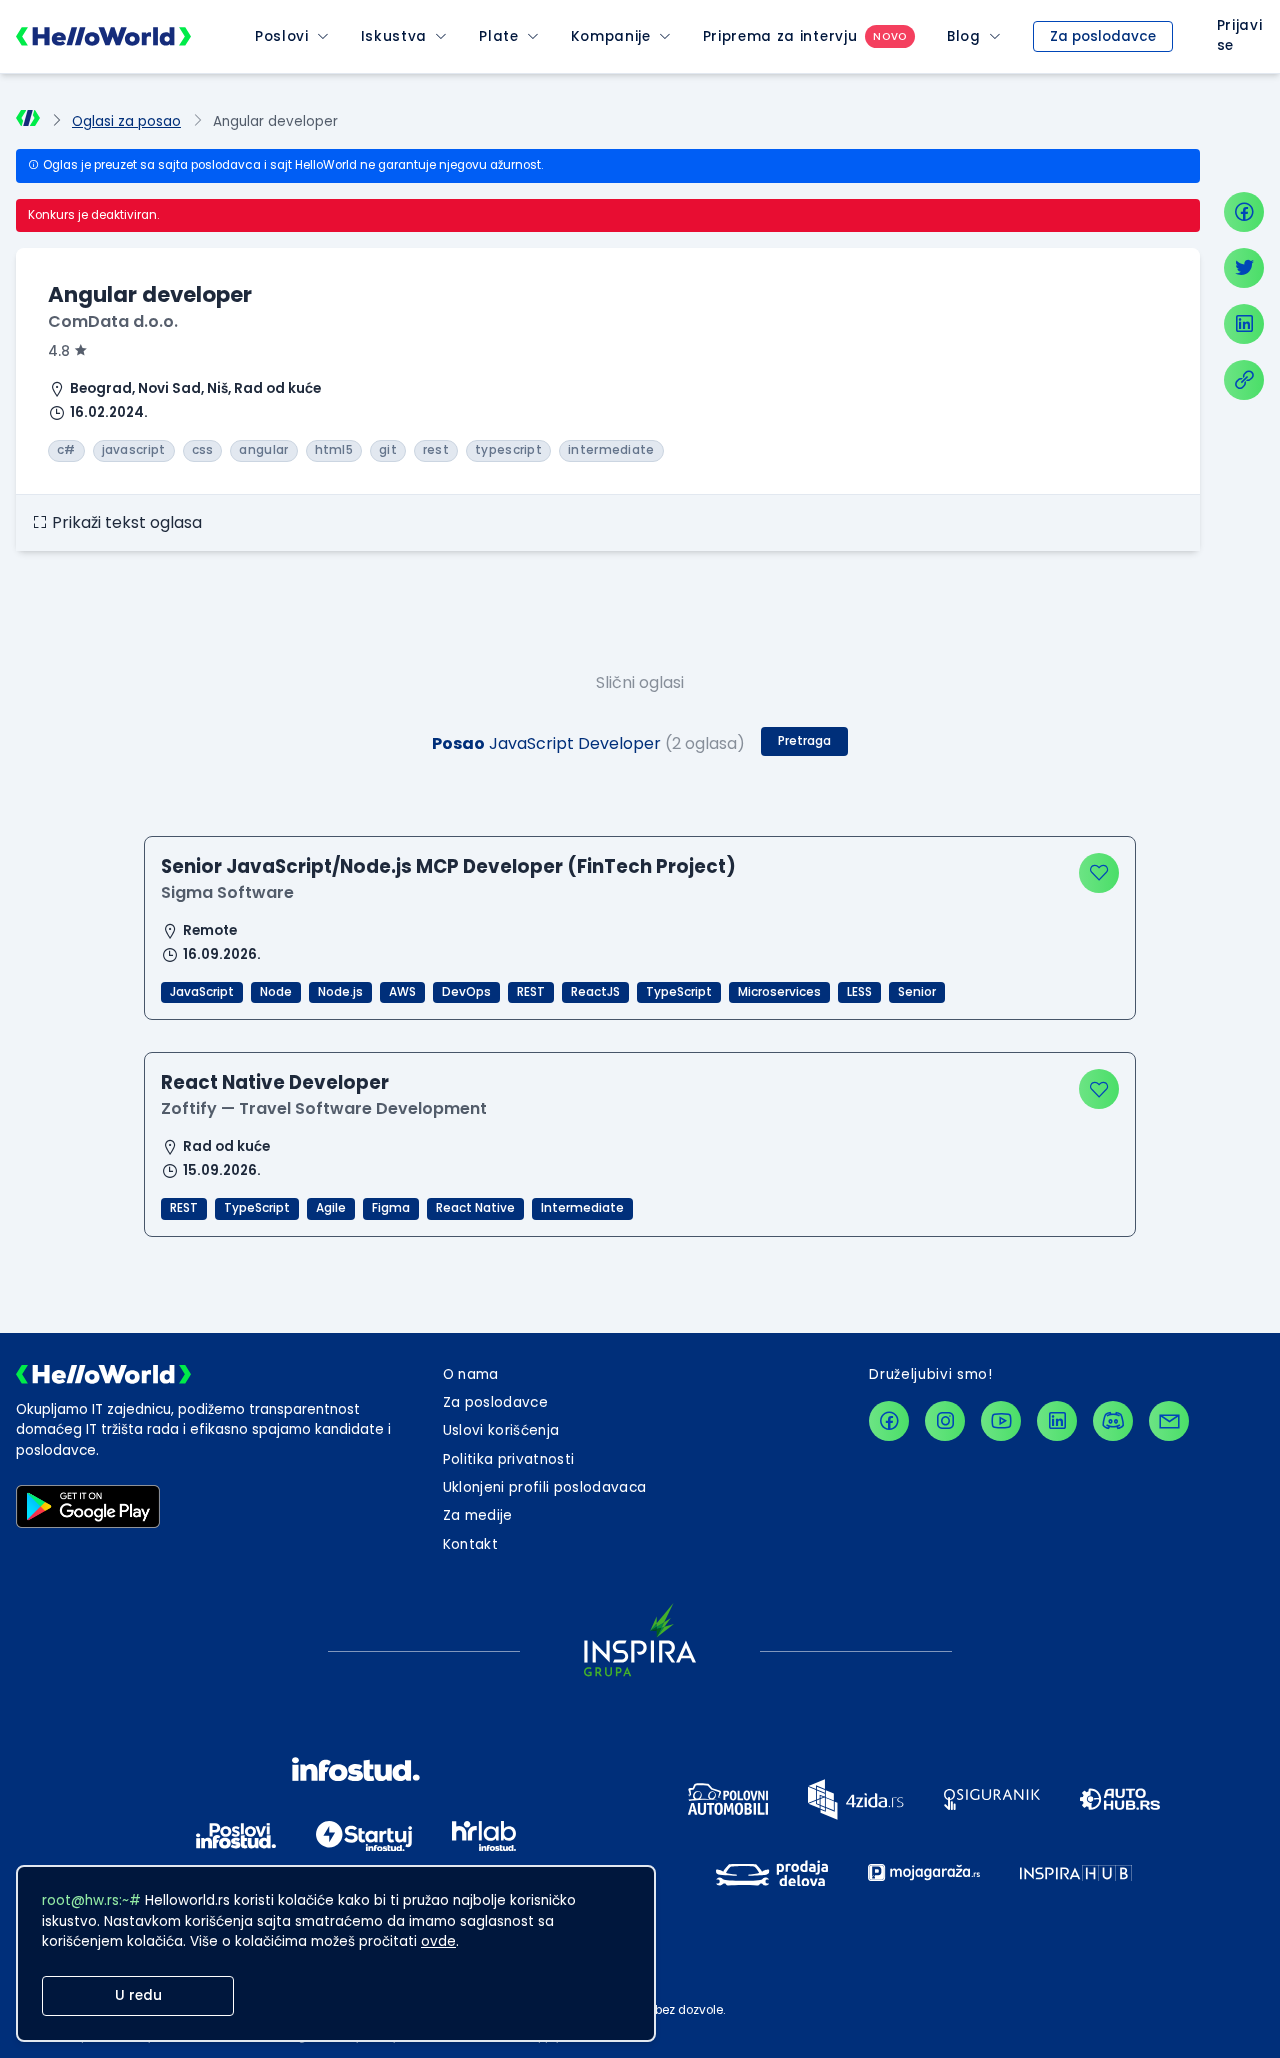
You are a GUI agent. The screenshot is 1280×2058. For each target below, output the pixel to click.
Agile (331, 1208)
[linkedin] (1244, 324)
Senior (917, 992)
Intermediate (582, 1208)
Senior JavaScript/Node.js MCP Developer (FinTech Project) (448, 866)
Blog (964, 36)
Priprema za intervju (780, 36)
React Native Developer (275, 1082)
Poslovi (282, 36)
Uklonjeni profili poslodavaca (545, 1487)
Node (276, 992)
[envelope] (1169, 1421)
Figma (391, 1208)
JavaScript (202, 992)
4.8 (59, 351)
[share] (1244, 380)
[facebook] (1244, 212)
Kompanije (611, 36)
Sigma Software (227, 892)
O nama (471, 1374)
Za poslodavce (1103, 36)
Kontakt (470, 1544)
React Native (475, 1208)
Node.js (340, 992)
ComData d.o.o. (113, 321)
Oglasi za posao (126, 121)
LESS (859, 992)
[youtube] (1001, 1421)
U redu (138, 1995)
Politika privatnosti (509, 1459)
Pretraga (804, 741)
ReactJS (595, 992)
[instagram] (945, 1421)
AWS (402, 992)
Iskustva (394, 36)
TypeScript (679, 992)
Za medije (478, 1515)
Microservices (779, 992)
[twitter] (1244, 268)
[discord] (1113, 1421)
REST (531, 992)
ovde (438, 1941)
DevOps (466, 992)
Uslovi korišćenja (501, 1430)
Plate (498, 36)
